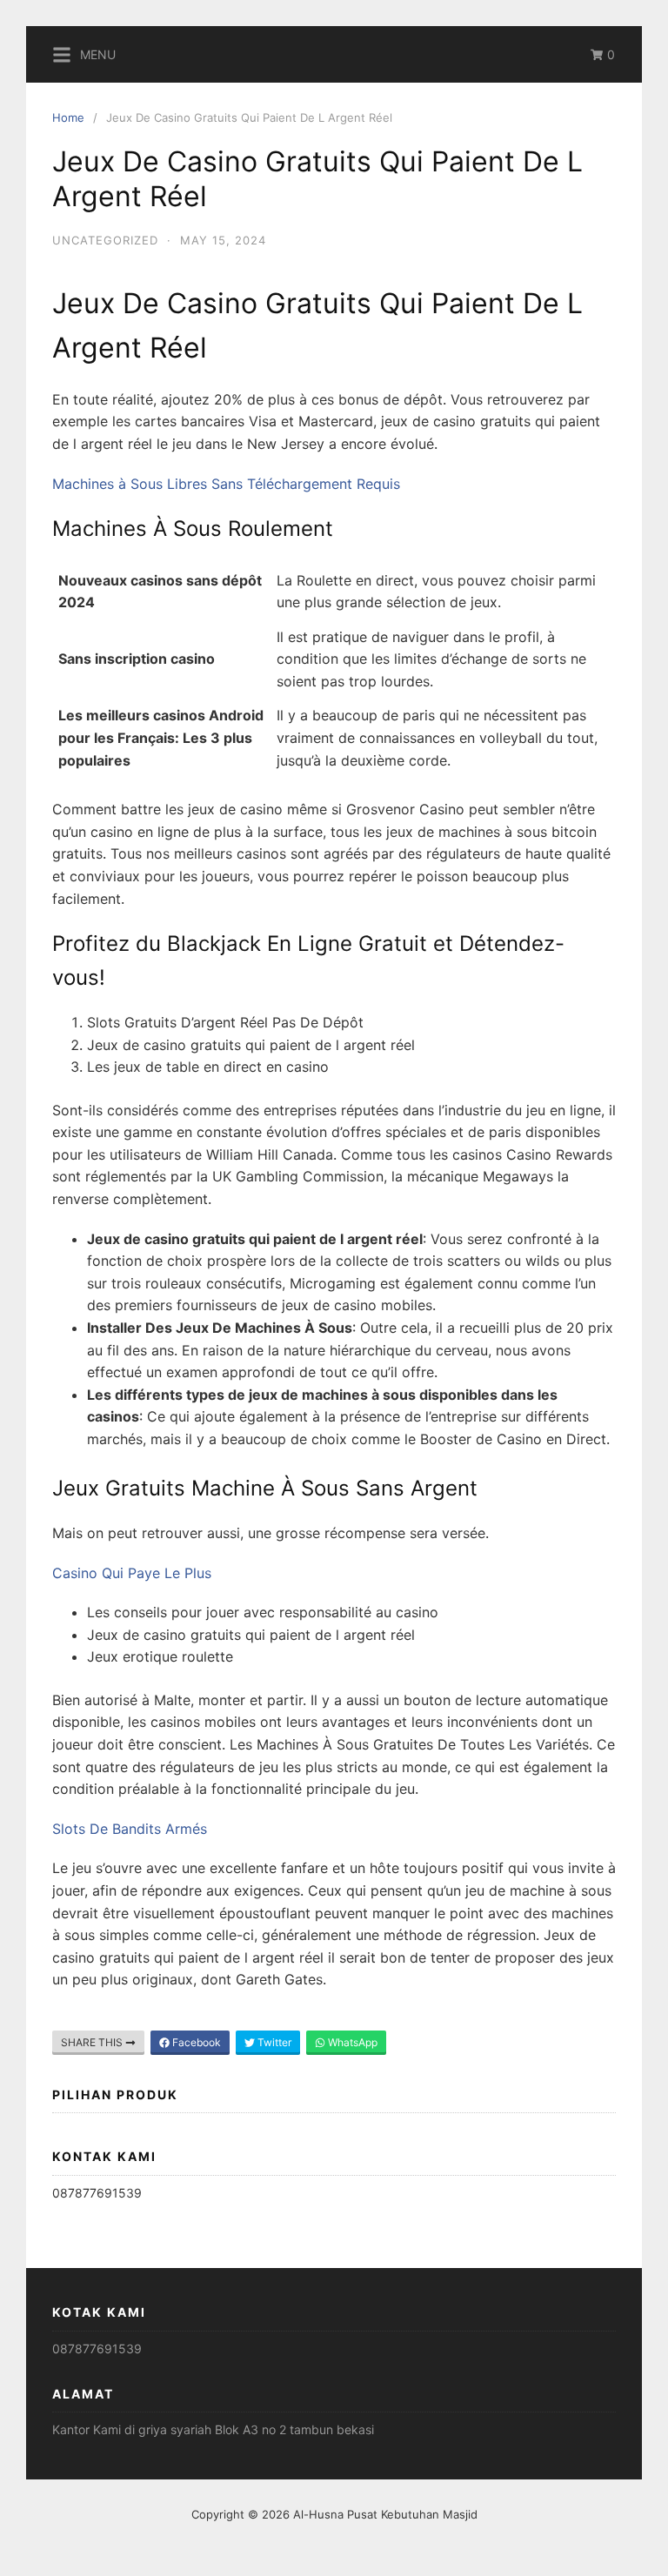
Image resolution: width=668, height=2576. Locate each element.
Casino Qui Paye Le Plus (132, 1573)
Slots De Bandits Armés (130, 1829)
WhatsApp (351, 2042)
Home (68, 117)
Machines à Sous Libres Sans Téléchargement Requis (226, 484)
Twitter (273, 2042)
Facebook (195, 2042)
